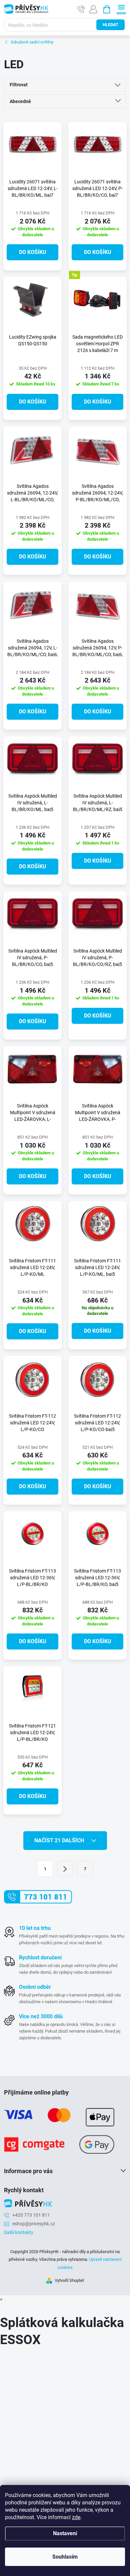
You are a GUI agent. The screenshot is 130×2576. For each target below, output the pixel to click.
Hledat (110, 25)
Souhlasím (65, 2557)
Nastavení (65, 2533)
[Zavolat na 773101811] (81, 9)
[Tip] (97, 300)
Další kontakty (19, 2232)
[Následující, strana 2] (65, 1869)
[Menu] (121, 9)
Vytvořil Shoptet (69, 2280)
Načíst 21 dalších (60, 1840)
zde (76, 2517)
